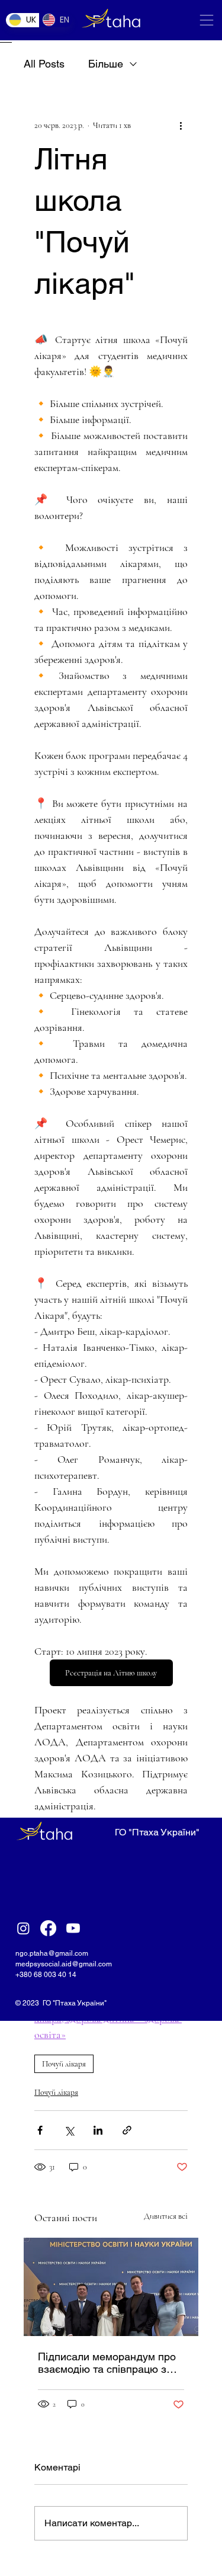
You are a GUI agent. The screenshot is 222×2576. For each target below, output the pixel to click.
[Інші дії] (181, 126)
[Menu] (207, 20)
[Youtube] (73, 1928)
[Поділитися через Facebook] (40, 2130)
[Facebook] (48, 1928)
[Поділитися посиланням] (127, 2130)
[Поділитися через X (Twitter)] (69, 2130)
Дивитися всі (166, 2216)
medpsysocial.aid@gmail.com (64, 1964)
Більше (106, 64)
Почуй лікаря (64, 2064)
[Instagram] (23, 1928)
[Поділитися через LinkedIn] (98, 2130)
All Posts (44, 64)
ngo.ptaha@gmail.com (52, 1953)
